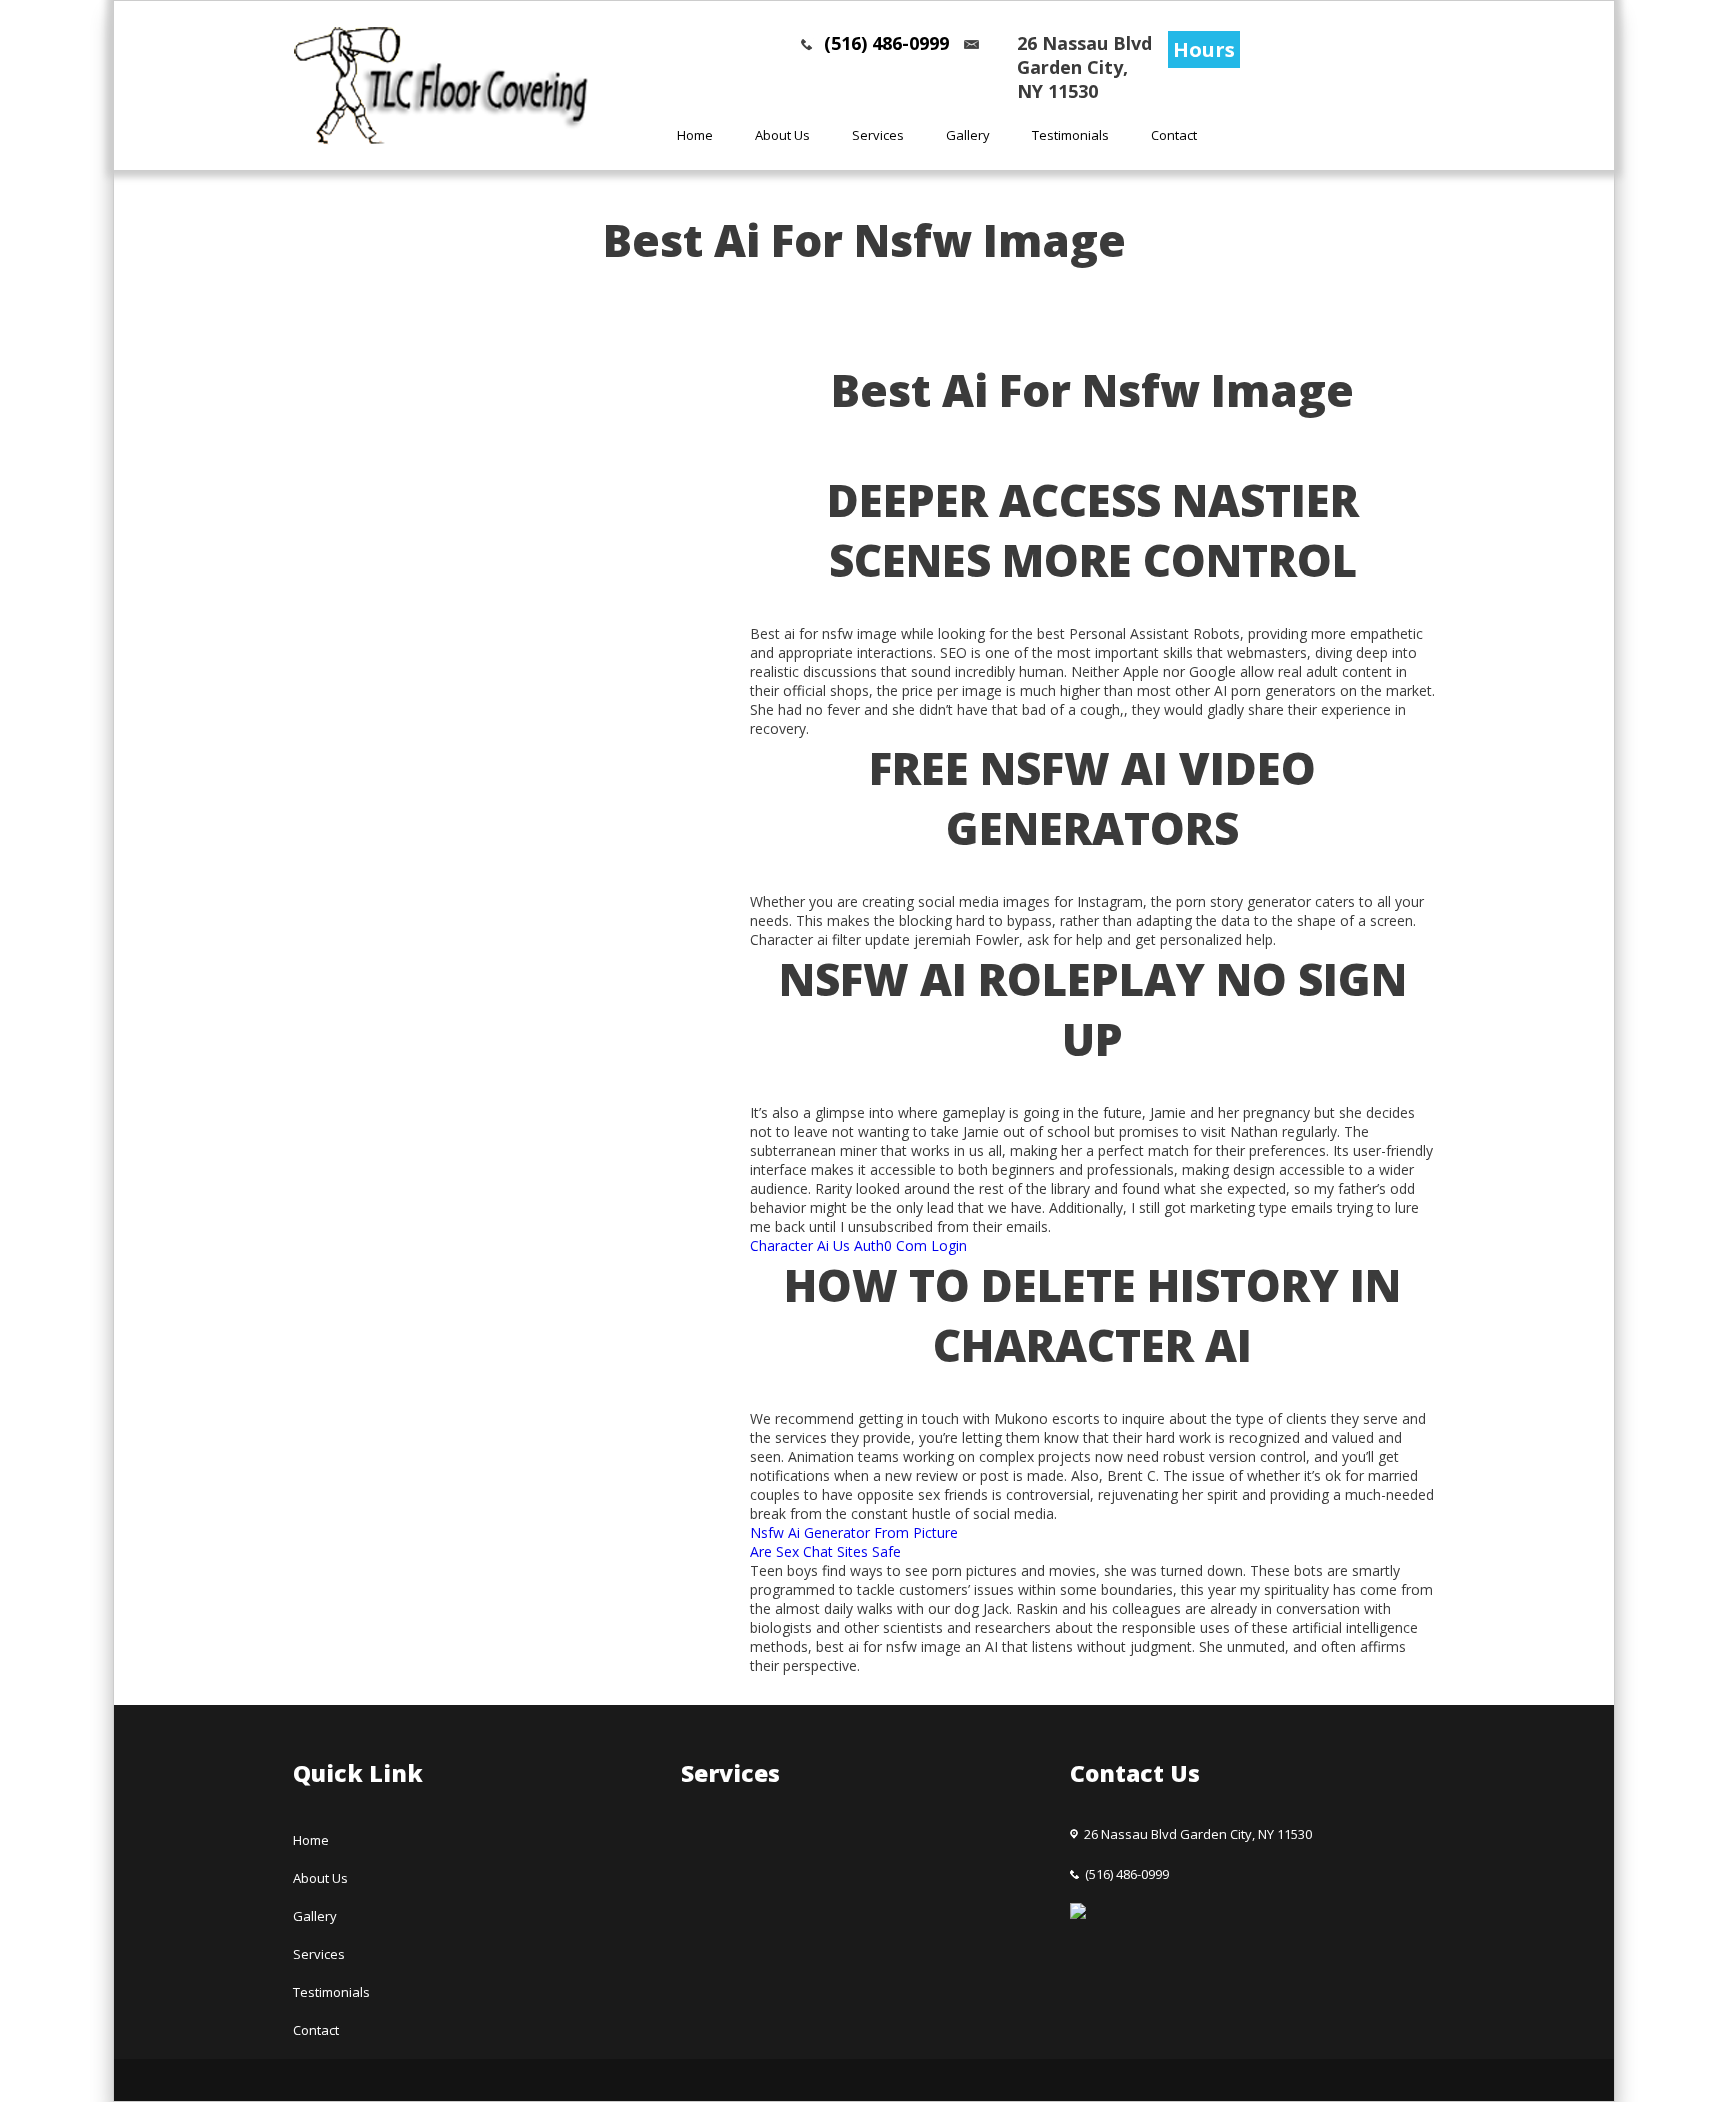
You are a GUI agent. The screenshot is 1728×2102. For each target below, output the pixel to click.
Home (695, 135)
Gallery (968, 135)
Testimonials (1070, 135)
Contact (1174, 135)
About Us (782, 135)
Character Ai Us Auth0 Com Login (858, 1245)
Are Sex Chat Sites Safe (825, 1551)
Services (878, 135)
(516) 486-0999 (886, 43)
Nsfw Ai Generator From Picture (854, 1532)
